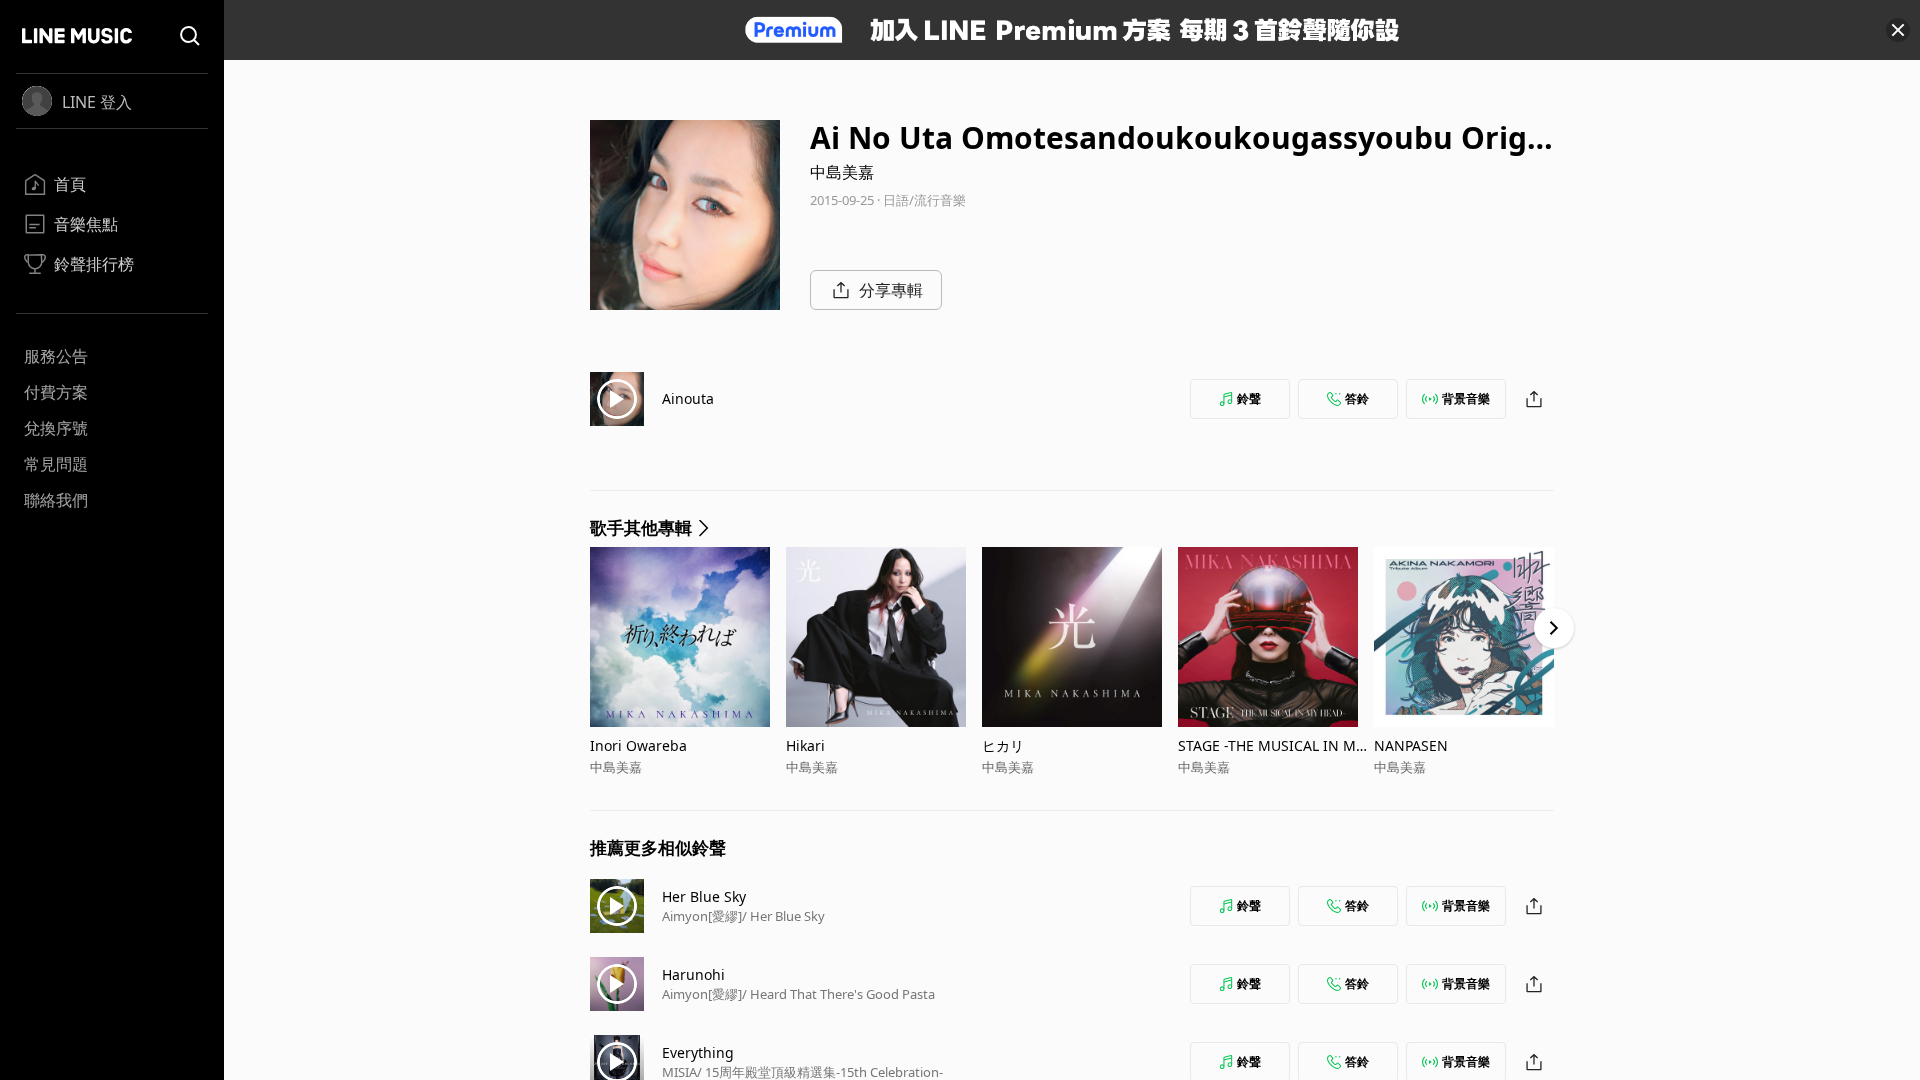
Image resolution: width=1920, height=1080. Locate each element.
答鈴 (1357, 398)
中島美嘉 (842, 172)
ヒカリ (1003, 745)
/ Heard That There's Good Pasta (838, 994)
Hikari (805, 745)
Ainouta (688, 398)
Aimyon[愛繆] (702, 916)
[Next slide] (1554, 628)
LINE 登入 (97, 102)
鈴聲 (1249, 398)
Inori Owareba (638, 745)
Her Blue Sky (704, 896)
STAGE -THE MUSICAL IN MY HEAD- (1271, 745)
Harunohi (693, 974)
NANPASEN (1411, 745)
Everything (698, 1052)
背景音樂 (1466, 398)
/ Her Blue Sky (783, 916)
